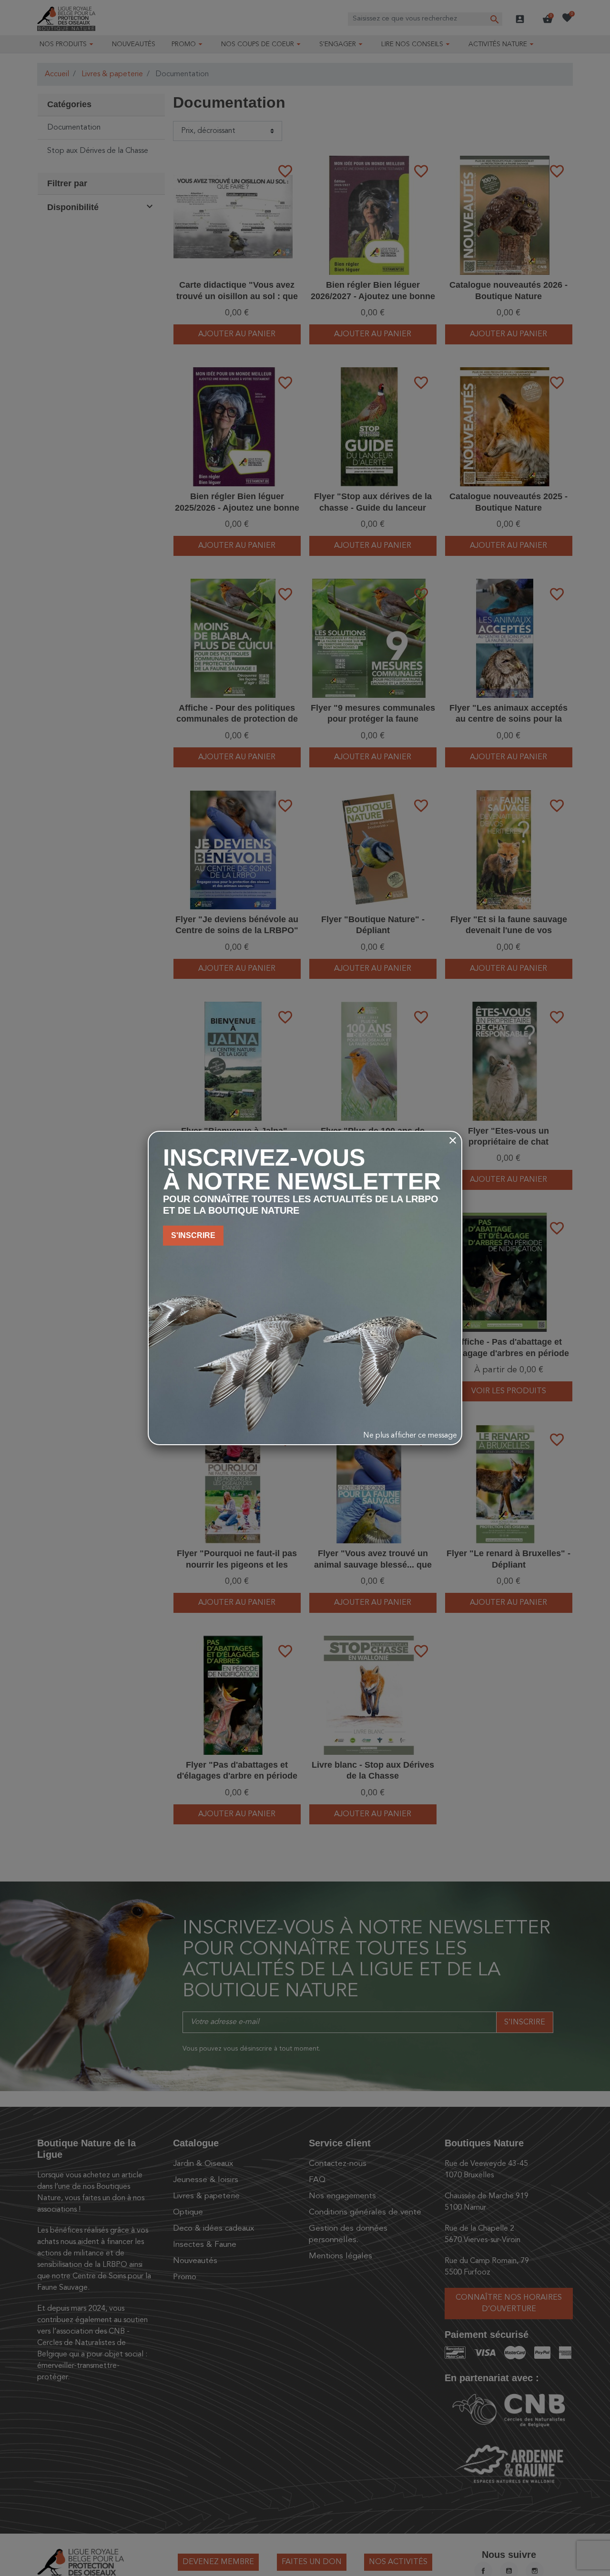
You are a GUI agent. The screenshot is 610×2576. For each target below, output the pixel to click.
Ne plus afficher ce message (410, 1436)
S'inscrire (193, 1235)
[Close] (453, 1140)
